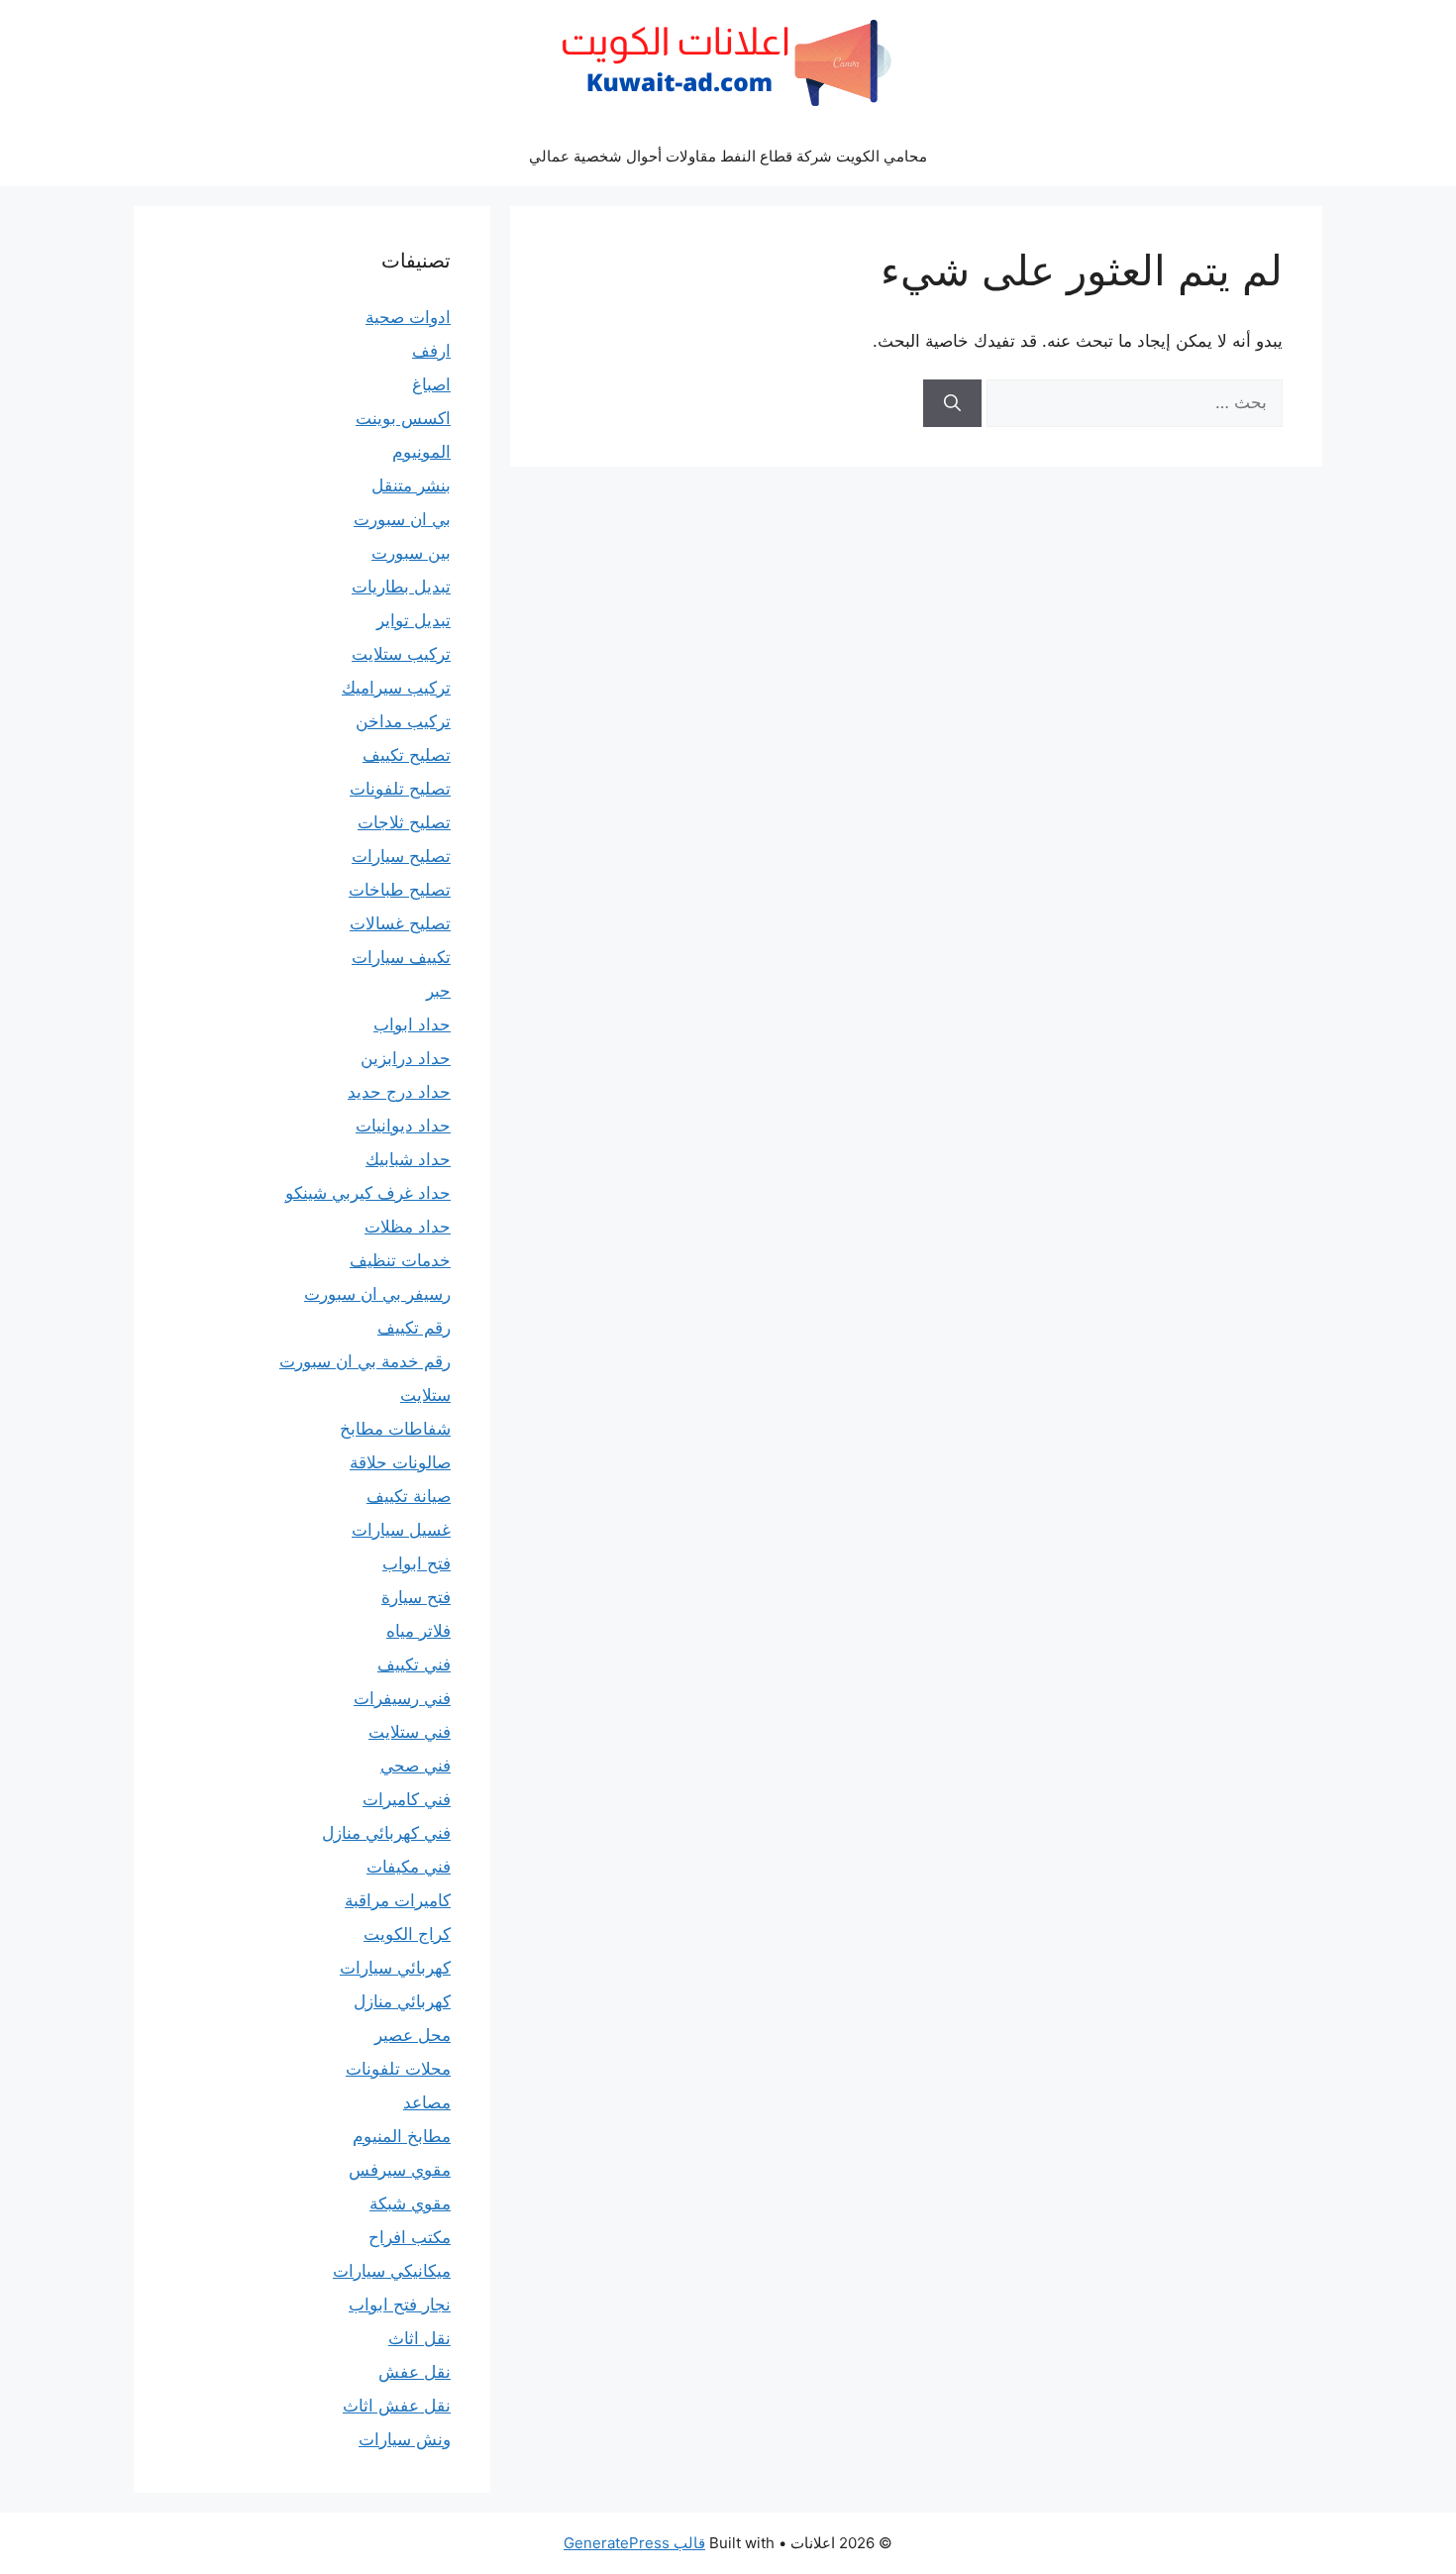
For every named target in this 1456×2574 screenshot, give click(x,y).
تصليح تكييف (407, 755)
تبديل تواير (414, 620)
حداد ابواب (412, 1024)
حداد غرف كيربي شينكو (368, 1193)
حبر (438, 991)
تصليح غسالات (400, 923)
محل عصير (413, 2035)
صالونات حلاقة (400, 1462)
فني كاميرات (407, 1799)
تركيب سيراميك (396, 688)
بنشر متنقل (411, 485)
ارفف (431, 351)
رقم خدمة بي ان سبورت (365, 1361)
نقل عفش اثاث (397, 2406)
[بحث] (952, 403)
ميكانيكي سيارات (392, 2271)
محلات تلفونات (398, 2069)
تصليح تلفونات (400, 789)
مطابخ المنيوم (402, 2136)
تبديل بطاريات (401, 587)
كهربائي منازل (402, 2001)
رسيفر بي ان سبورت (377, 1294)
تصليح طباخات (400, 890)
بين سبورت (411, 553)
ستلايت (425, 1395)
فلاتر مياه (418, 1631)
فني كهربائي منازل (386, 1833)
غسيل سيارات (401, 1530)
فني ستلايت (410, 1732)
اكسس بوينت (403, 418)
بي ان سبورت (402, 519)
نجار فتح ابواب (400, 2305)
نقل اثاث (419, 2338)
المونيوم (421, 452)
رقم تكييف (414, 1328)
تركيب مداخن (403, 721)
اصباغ (431, 384)
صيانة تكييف (409, 1496)
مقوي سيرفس (400, 2170)
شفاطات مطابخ (395, 1429)
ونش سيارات (405, 2439)
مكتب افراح (410, 2237)
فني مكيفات (409, 1867)
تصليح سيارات (401, 856)
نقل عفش (415, 2372)
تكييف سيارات (401, 957)
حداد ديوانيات (403, 1126)
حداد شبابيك (408, 1159)
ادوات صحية (408, 317)
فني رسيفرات (402, 1698)
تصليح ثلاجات (404, 822)
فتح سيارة (416, 1597)
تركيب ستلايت (401, 654)
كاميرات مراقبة (398, 1900)
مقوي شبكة (410, 2203)
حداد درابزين (406, 1058)
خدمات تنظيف (400, 1260)
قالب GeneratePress (634, 2543)
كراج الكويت (407, 1934)
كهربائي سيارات (395, 1968)
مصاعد (427, 2102)
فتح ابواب (416, 1563)
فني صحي (416, 1766)
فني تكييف (414, 1664)
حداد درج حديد (399, 1092)
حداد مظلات (408, 1227)
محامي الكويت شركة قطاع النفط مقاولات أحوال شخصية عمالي (728, 156)
